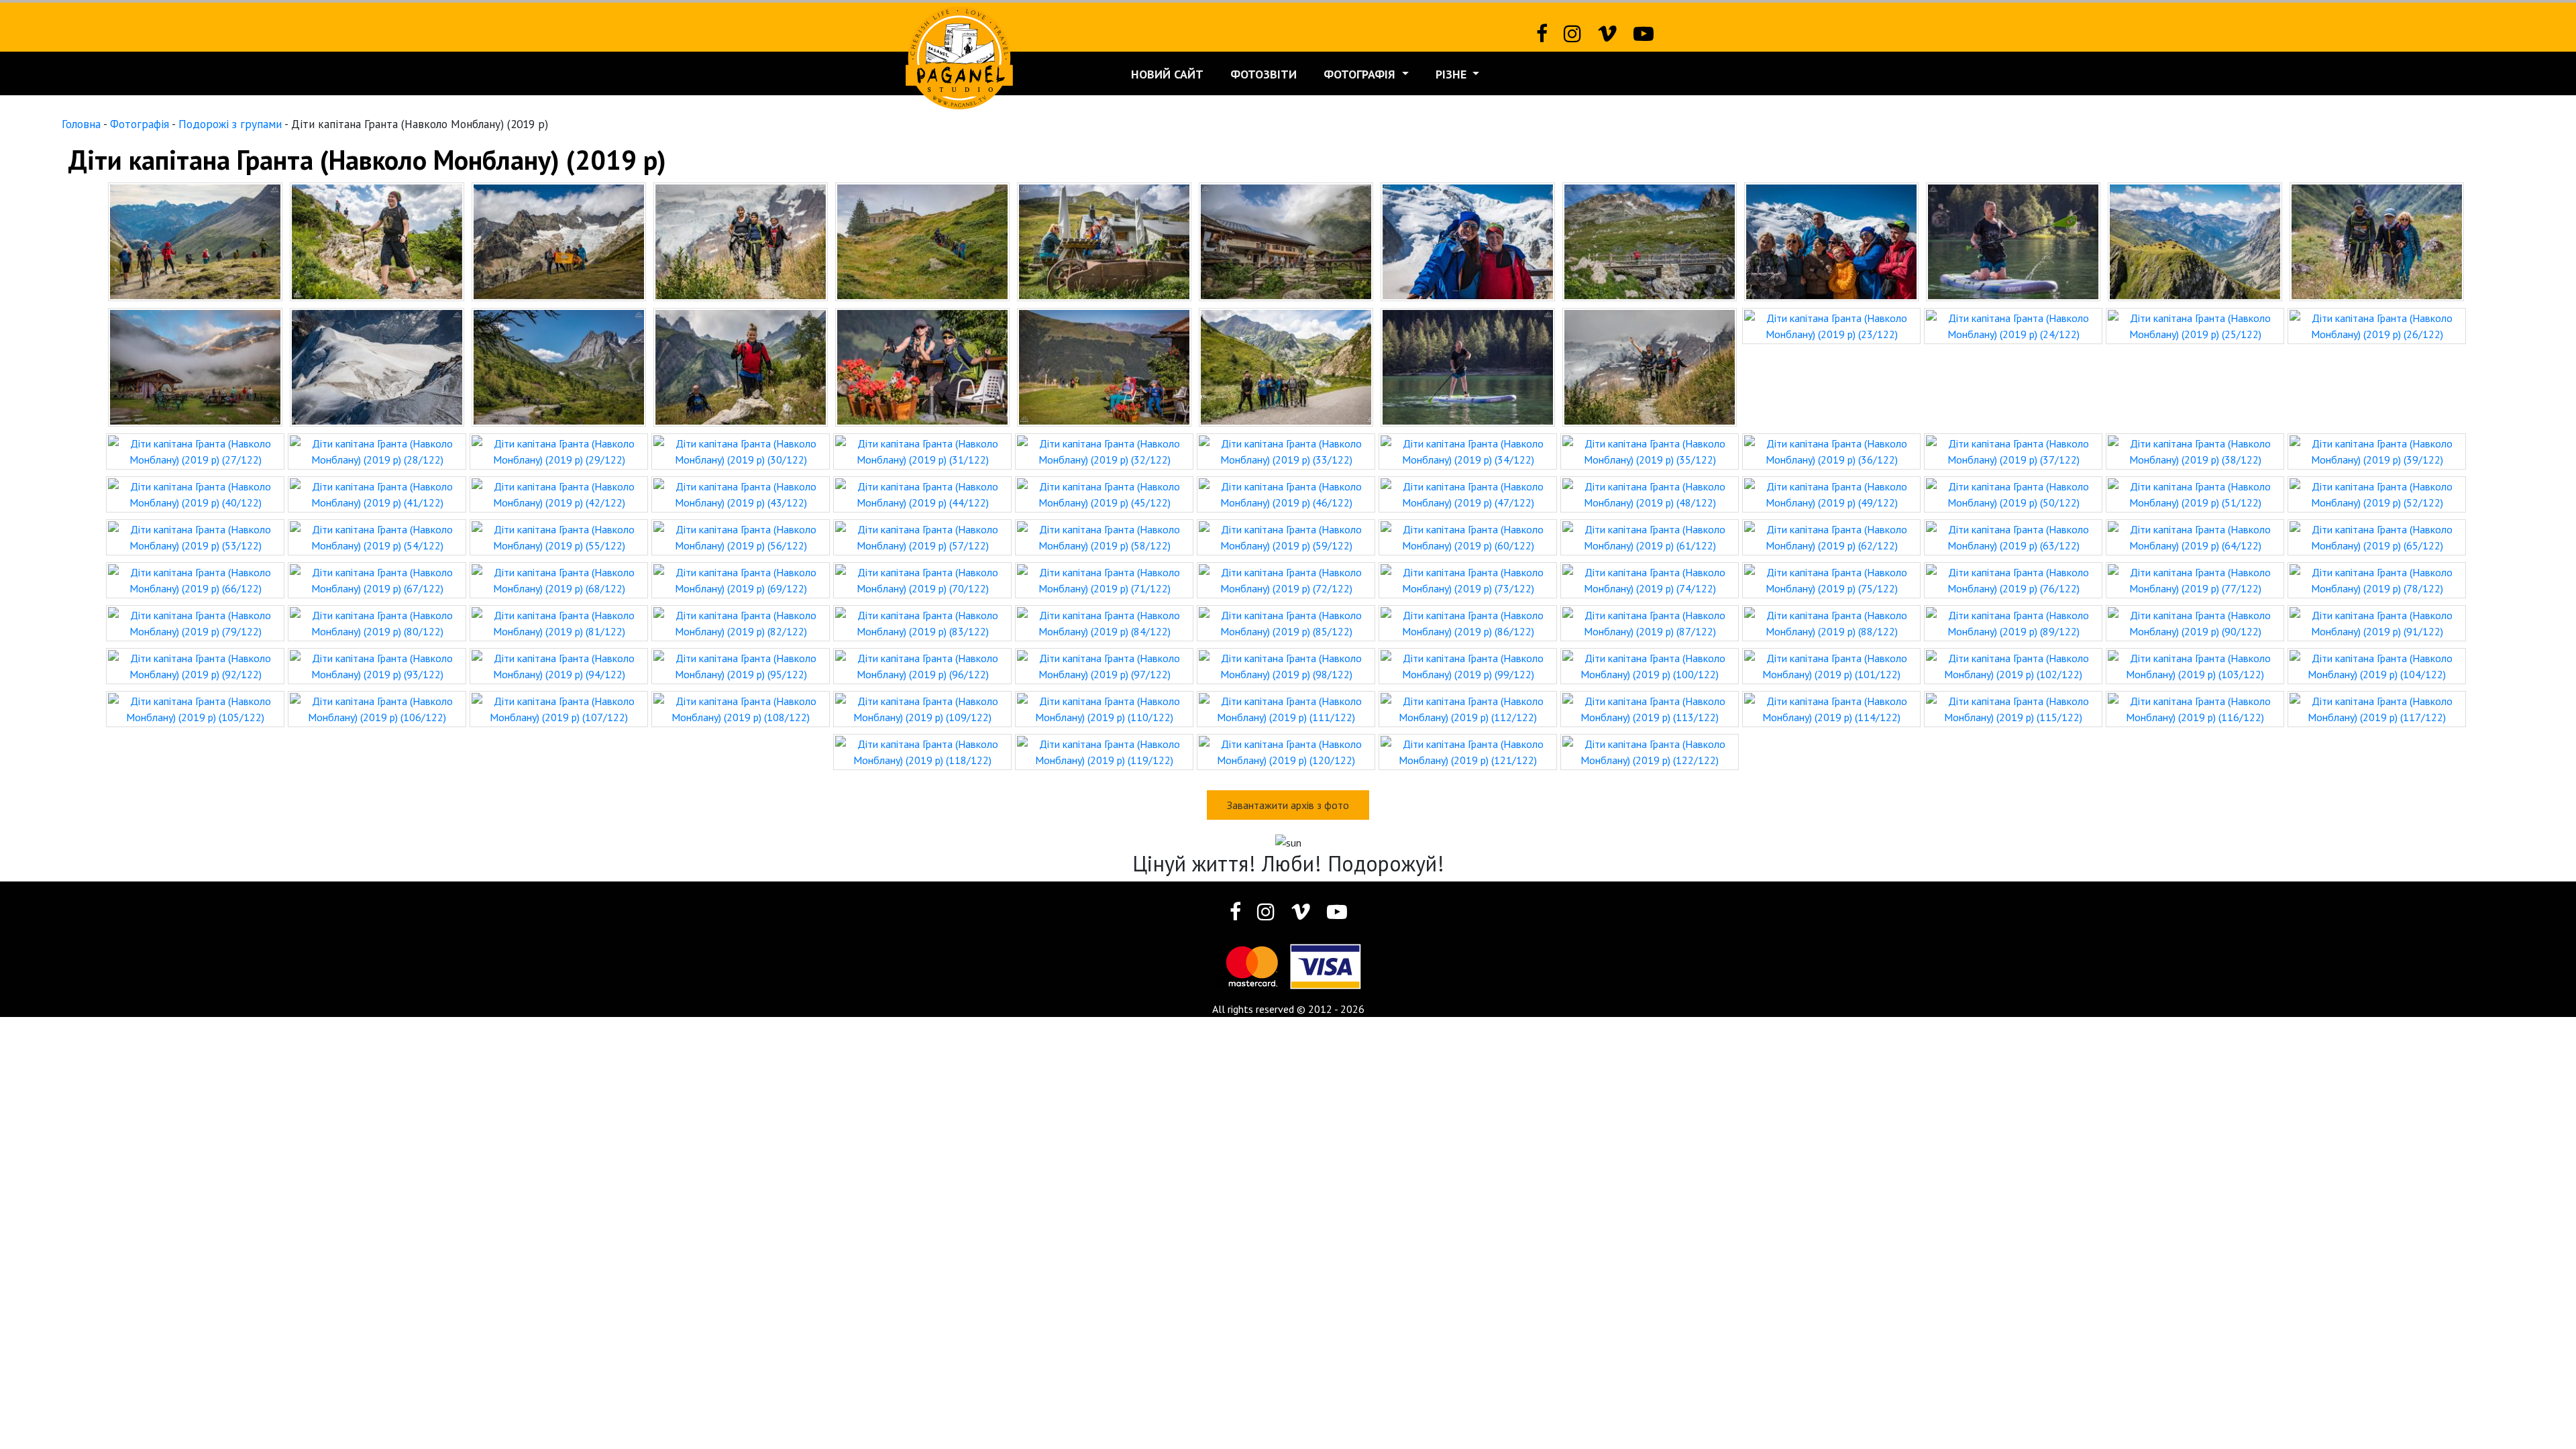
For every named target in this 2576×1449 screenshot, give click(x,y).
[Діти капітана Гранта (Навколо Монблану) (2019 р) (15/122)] (377, 366)
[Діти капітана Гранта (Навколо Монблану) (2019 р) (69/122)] (741, 579)
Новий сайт (1167, 74)
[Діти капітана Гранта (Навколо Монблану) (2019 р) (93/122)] (377, 665)
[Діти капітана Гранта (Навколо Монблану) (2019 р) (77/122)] (2195, 579)
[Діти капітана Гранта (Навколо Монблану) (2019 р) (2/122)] (377, 240)
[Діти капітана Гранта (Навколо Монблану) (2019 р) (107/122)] (559, 708)
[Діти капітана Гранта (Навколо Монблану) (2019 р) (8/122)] (1468, 240)
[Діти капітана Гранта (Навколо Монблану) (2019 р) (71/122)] (1104, 579)
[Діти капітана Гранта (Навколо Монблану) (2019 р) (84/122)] (1104, 622)
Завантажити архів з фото (1288, 805)
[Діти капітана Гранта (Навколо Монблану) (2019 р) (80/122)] (377, 622)
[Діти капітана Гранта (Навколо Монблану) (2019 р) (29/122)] (559, 450)
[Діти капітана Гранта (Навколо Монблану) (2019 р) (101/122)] (1831, 665)
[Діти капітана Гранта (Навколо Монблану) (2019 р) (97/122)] (1104, 665)
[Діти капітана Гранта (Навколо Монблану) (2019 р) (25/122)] (2195, 325)
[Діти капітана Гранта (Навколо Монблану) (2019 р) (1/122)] (195, 240)
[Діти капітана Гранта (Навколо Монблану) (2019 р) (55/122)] (559, 536)
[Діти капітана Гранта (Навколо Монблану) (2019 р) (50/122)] (2013, 493)
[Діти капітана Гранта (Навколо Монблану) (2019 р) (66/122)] (195, 579)
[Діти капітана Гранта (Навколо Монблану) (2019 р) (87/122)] (1650, 622)
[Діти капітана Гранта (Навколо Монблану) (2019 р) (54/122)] (377, 536)
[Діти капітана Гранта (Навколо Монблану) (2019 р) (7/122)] (1286, 240)
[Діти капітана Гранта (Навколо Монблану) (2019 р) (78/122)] (2377, 579)
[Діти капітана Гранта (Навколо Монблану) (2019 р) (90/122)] (2195, 622)
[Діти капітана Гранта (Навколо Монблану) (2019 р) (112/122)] (1468, 708)
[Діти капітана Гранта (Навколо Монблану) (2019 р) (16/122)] (559, 366)
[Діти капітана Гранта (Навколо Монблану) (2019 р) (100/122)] (1650, 665)
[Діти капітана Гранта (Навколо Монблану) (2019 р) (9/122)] (1650, 240)
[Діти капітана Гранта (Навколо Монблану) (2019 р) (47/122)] (1468, 493)
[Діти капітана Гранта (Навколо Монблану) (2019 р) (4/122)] (741, 240)
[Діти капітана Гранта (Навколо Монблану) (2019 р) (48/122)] (1650, 493)
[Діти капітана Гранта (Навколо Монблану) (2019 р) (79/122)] (195, 622)
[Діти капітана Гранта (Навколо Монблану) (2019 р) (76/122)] (2013, 579)
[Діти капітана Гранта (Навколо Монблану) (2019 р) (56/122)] (741, 536)
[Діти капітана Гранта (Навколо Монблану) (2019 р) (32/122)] (1104, 450)
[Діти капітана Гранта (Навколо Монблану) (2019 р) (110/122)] (1104, 708)
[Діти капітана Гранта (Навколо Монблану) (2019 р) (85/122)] (1286, 622)
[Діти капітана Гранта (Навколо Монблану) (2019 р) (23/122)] (1831, 325)
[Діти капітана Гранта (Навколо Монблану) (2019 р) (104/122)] (2377, 665)
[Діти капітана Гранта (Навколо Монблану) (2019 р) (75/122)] (1831, 579)
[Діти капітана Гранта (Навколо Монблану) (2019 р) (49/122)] (1831, 493)
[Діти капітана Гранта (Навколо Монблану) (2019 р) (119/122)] (1104, 751)
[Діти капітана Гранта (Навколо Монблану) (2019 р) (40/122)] (195, 493)
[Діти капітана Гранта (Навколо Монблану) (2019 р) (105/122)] (195, 708)
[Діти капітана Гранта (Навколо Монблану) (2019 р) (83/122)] (922, 622)
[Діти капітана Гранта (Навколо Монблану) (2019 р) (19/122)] (1104, 366)
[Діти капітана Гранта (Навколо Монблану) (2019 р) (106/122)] (377, 708)
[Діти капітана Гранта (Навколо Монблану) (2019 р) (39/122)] (2377, 450)
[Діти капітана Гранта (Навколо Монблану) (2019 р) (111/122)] (1286, 708)
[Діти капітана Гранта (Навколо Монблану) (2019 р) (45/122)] (1104, 493)
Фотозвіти (1264, 74)
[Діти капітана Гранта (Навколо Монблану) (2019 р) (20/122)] (1286, 366)
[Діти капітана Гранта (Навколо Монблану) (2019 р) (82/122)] (741, 622)
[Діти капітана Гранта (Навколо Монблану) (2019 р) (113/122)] (1650, 708)
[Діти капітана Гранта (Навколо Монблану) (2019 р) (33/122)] (1286, 450)
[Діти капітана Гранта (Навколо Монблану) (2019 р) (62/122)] (1831, 536)
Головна (81, 124)
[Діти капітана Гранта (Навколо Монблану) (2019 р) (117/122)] (2377, 708)
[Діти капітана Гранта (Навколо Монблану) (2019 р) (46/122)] (1286, 493)
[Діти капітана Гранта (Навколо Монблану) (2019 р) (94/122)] (559, 665)
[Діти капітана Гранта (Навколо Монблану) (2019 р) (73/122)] (1468, 579)
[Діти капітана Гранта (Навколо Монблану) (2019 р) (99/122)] (1468, 665)
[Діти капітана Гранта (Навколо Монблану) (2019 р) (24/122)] (2013, 325)
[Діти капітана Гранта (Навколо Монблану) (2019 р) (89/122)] (2013, 622)
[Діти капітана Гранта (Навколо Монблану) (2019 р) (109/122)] (922, 708)
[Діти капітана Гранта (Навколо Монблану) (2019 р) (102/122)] (2013, 665)
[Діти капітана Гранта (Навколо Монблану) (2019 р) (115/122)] (2013, 708)
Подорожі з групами (230, 124)
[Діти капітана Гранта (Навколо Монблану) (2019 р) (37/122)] (2013, 450)
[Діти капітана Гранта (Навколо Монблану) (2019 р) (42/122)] (559, 493)
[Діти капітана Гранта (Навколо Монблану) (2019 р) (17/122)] (741, 366)
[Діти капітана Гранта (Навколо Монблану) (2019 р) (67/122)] (377, 579)
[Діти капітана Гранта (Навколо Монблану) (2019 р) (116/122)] (2195, 708)
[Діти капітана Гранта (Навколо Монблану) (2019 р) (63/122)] (2013, 536)
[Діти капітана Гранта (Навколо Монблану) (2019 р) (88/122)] (1831, 622)
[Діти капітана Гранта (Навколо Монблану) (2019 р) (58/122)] (1104, 536)
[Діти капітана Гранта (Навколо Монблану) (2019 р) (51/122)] (2195, 493)
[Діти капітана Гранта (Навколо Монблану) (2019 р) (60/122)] (1468, 536)
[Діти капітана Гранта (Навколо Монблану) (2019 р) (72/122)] (1286, 579)
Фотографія (1361, 74)
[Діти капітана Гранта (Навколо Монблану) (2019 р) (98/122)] (1286, 665)
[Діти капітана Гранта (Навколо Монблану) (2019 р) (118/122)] (922, 751)
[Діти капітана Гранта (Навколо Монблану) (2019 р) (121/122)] (1468, 751)
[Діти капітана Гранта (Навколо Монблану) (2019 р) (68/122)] (559, 579)
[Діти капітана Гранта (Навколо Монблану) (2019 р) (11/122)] (2013, 240)
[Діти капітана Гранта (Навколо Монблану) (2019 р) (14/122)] (195, 366)
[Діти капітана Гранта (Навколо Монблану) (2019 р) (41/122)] (377, 493)
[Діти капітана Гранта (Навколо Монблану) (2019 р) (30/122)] (741, 450)
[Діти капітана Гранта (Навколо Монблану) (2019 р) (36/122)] (1831, 450)
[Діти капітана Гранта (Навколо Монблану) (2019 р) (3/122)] (559, 240)
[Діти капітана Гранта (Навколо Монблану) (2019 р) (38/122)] (2195, 450)
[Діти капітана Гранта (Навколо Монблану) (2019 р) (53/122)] (195, 536)
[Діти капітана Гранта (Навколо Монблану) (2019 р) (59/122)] (1286, 536)
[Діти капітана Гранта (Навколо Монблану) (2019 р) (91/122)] (2377, 622)
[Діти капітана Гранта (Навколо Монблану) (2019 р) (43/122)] (741, 493)
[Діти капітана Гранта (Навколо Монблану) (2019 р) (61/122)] (1650, 536)
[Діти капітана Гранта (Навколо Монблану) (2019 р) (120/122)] (1286, 751)
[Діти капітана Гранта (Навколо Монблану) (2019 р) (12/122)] (2195, 240)
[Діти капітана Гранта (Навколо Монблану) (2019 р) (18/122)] (922, 366)
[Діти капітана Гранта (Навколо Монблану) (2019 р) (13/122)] (2377, 240)
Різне (1453, 74)
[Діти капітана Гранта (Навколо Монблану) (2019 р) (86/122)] (1468, 622)
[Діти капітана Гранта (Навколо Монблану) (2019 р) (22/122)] (1650, 366)
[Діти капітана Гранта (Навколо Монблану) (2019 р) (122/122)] (1650, 751)
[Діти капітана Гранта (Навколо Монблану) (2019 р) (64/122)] (2195, 536)
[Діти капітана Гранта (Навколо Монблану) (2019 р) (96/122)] (922, 665)
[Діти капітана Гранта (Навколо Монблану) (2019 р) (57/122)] (922, 536)
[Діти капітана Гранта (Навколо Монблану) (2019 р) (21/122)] (1468, 366)
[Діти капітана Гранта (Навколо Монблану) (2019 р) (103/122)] (2195, 665)
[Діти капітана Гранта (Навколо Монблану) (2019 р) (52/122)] (2377, 493)
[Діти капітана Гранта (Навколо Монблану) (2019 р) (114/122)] (1831, 708)
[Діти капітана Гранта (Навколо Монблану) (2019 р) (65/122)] (2377, 536)
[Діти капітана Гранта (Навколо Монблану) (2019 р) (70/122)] (922, 579)
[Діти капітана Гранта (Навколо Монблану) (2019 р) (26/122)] (2377, 325)
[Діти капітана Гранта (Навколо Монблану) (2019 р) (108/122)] (741, 708)
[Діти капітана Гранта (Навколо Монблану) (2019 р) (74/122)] (1650, 579)
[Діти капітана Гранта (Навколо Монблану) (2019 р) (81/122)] (559, 622)
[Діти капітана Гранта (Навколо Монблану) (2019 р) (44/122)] (922, 493)
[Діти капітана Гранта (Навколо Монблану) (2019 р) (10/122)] (1831, 240)
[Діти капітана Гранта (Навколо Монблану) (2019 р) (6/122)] (1104, 240)
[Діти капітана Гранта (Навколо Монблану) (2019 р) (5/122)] (922, 240)
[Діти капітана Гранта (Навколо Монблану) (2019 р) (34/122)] (1468, 450)
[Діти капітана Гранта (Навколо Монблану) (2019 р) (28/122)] (377, 450)
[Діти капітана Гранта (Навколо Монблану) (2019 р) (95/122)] (741, 665)
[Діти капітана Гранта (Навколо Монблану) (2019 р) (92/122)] (195, 665)
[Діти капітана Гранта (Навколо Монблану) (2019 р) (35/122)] (1650, 450)
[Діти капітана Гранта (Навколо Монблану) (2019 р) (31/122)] (922, 450)
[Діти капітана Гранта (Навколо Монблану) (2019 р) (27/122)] (195, 450)
